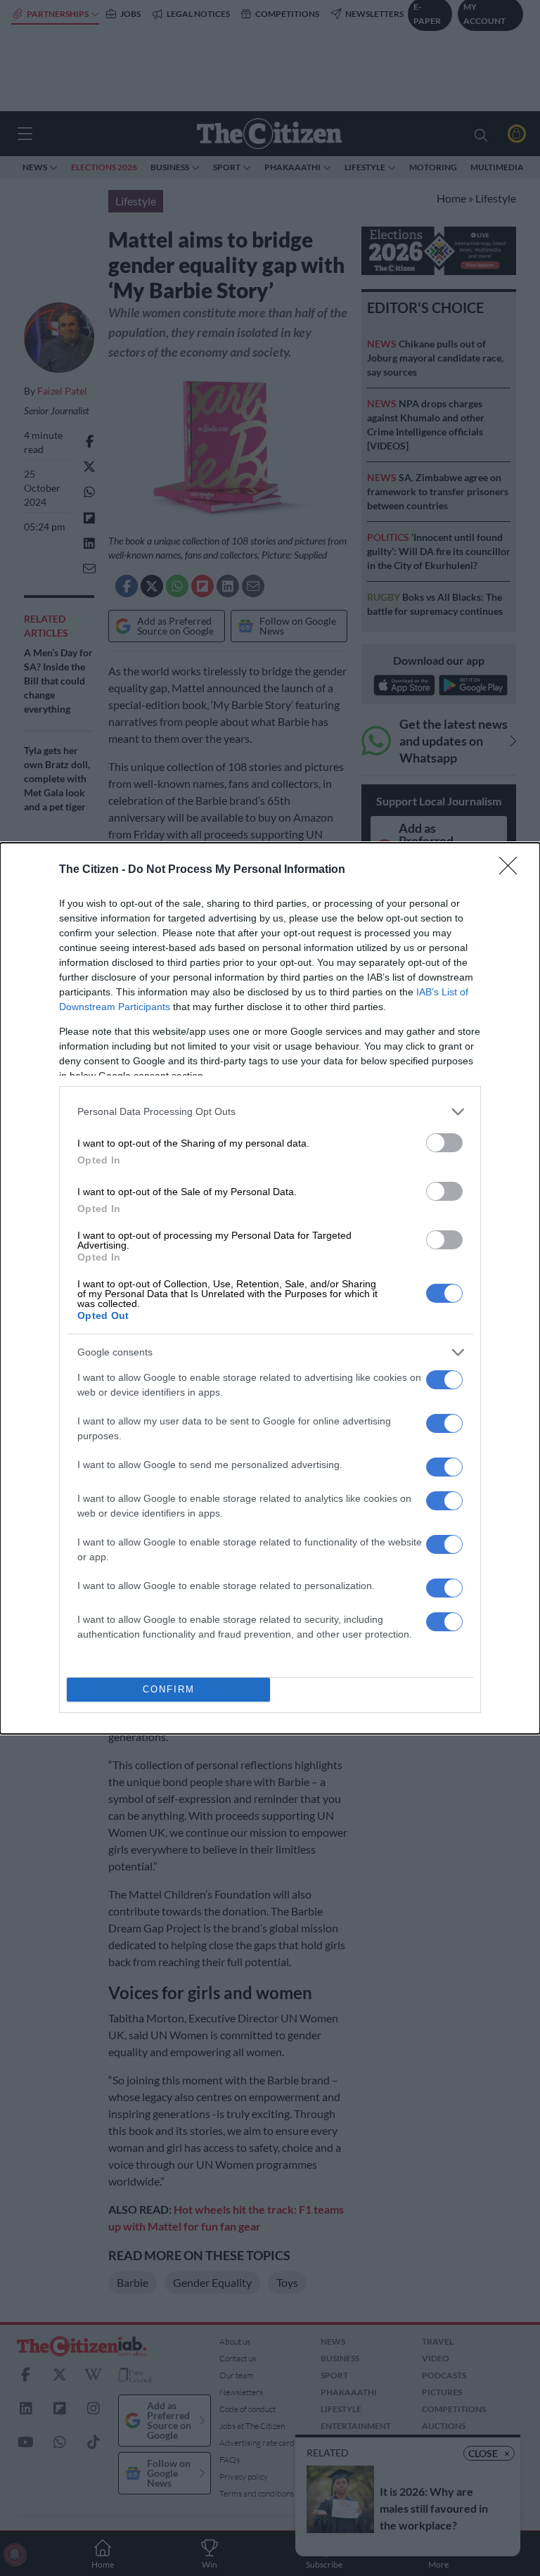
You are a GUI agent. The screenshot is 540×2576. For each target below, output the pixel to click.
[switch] (444, 1143)
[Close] (513, 870)
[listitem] (270, 1112)
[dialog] (270, 1288)
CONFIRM (169, 1689)
